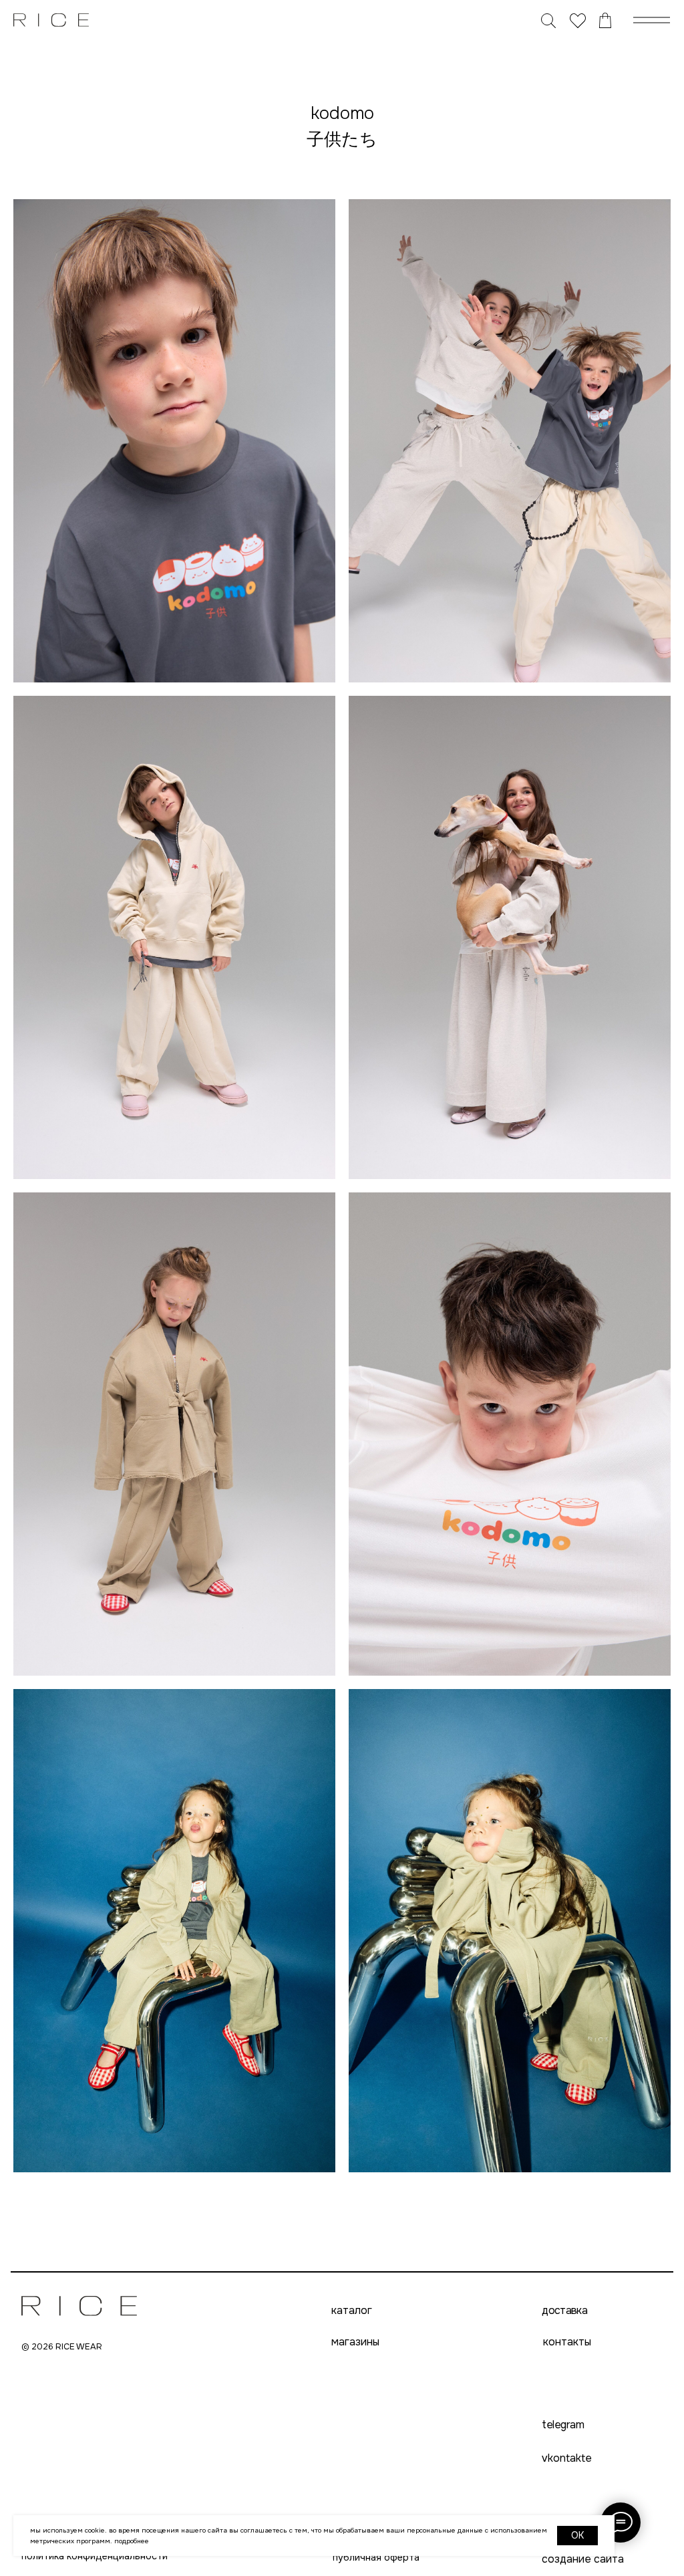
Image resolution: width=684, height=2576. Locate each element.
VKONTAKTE (567, 2458)
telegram (563, 2425)
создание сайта (583, 2559)
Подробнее (132, 2541)
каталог (352, 2311)
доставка (564, 2311)
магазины (355, 2342)
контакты (567, 2342)
